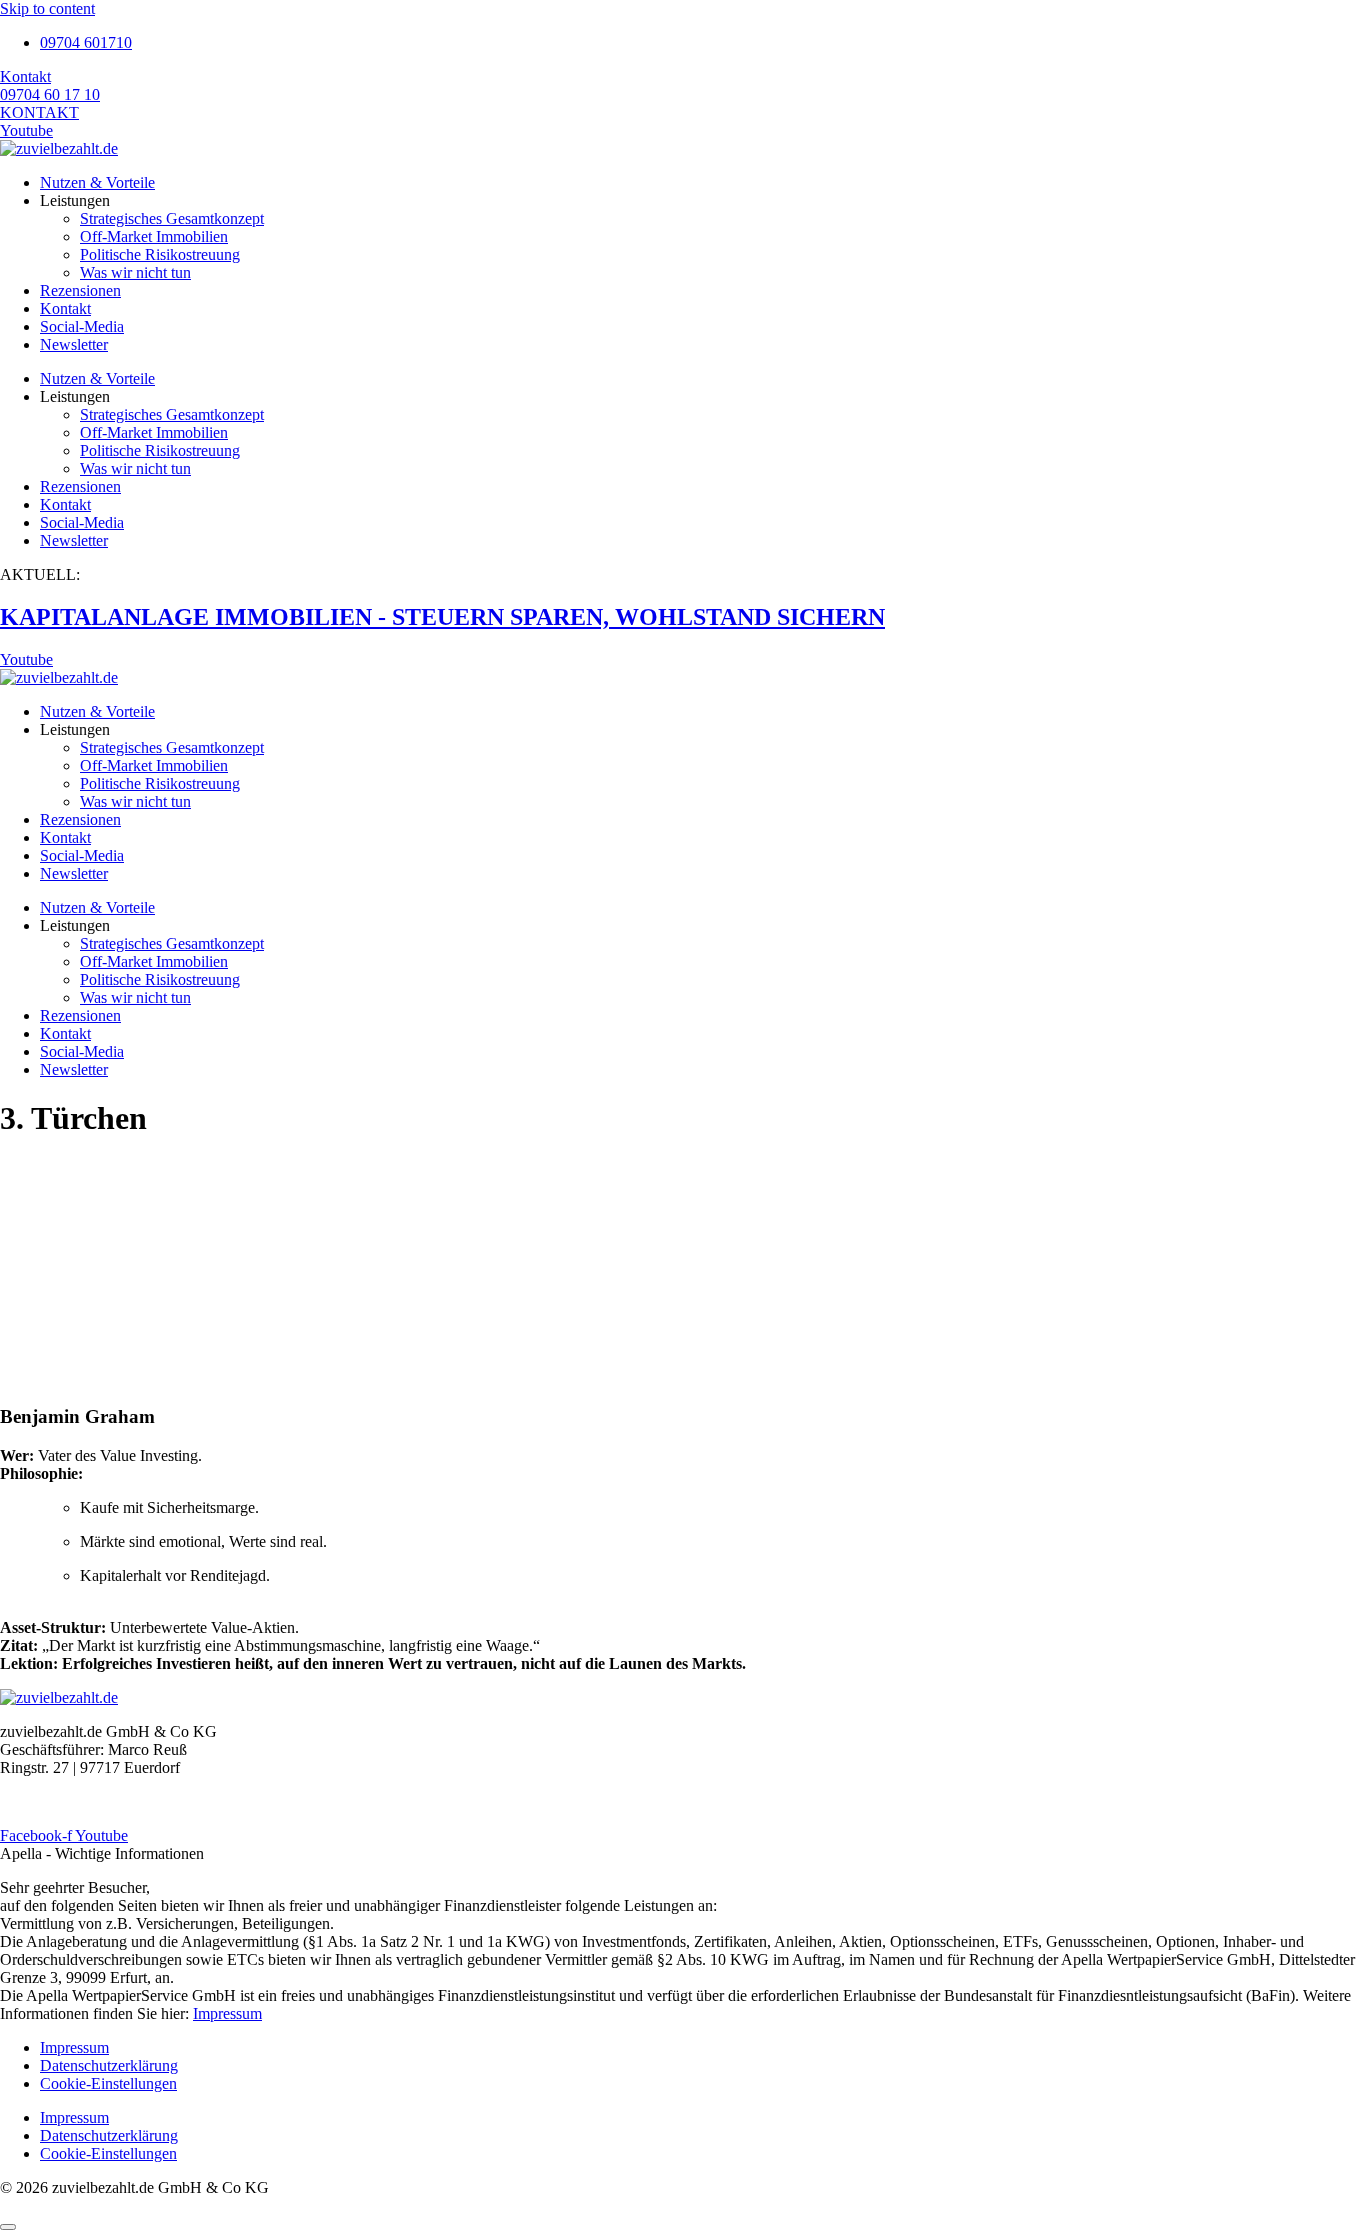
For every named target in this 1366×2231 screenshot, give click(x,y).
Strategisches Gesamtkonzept (172, 218)
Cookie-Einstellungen (108, 2083)
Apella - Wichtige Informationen (102, 1853)
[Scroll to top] (8, 2227)
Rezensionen (80, 290)
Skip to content (47, 8)
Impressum (227, 2013)
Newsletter (74, 344)
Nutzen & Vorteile (97, 182)
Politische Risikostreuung (160, 254)
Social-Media (82, 326)
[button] (683, 1854)
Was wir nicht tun (135, 272)
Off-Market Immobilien (154, 236)
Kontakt (65, 308)
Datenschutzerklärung (109, 2065)
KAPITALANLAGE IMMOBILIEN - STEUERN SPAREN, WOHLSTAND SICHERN (442, 617)
